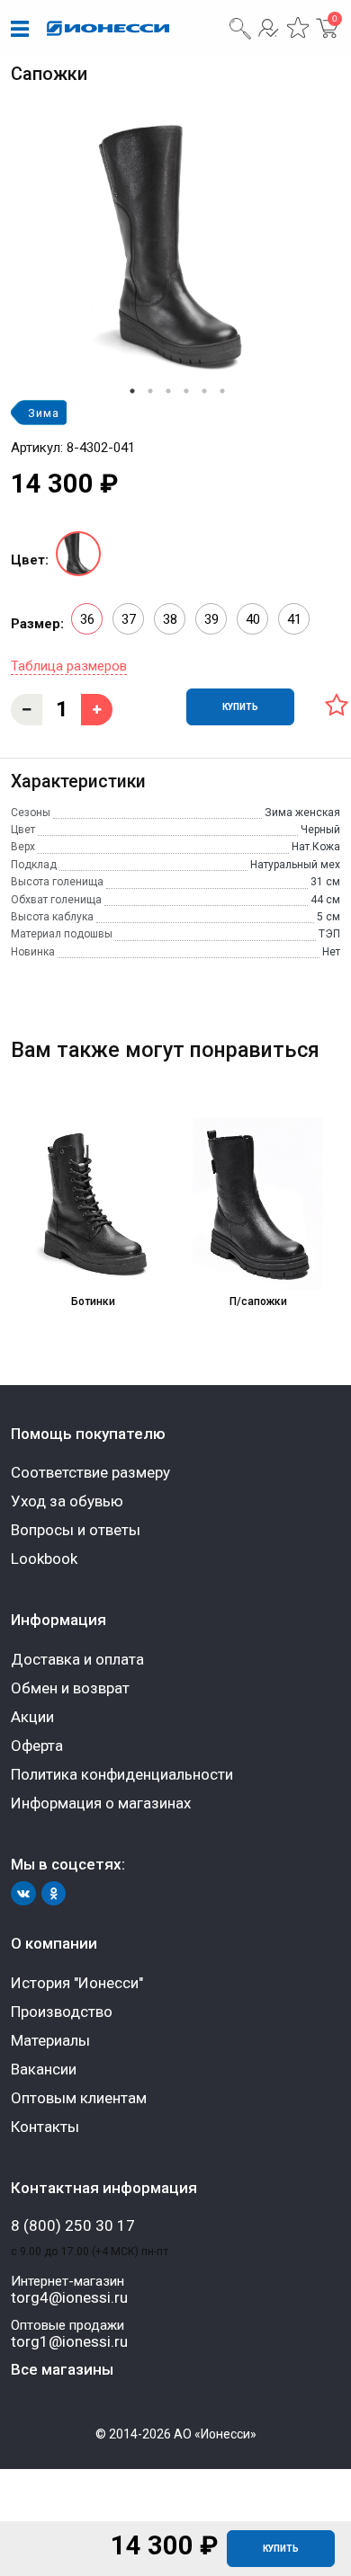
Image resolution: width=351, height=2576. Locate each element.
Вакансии (44, 2069)
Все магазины (62, 2369)
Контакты (45, 2127)
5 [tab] (204, 391)
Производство (62, 2012)
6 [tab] (222, 391)
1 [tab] (132, 391)
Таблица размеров (69, 666)
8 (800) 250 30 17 (73, 2226)
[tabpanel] (175, 249)
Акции (32, 1717)
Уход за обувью (67, 1501)
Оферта (37, 1745)
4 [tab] (186, 391)
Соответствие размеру (90, 1472)
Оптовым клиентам (79, 2098)
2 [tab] (150, 391)
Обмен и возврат (70, 1688)
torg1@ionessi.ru (69, 2342)
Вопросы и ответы (76, 1530)
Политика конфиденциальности (122, 1774)
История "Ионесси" (77, 1983)
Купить (281, 2549)
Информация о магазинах (101, 1803)
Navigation (20, 30)
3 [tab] (168, 391)
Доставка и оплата (77, 1659)
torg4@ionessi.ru (69, 2298)
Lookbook (44, 1559)
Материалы (50, 2040)
